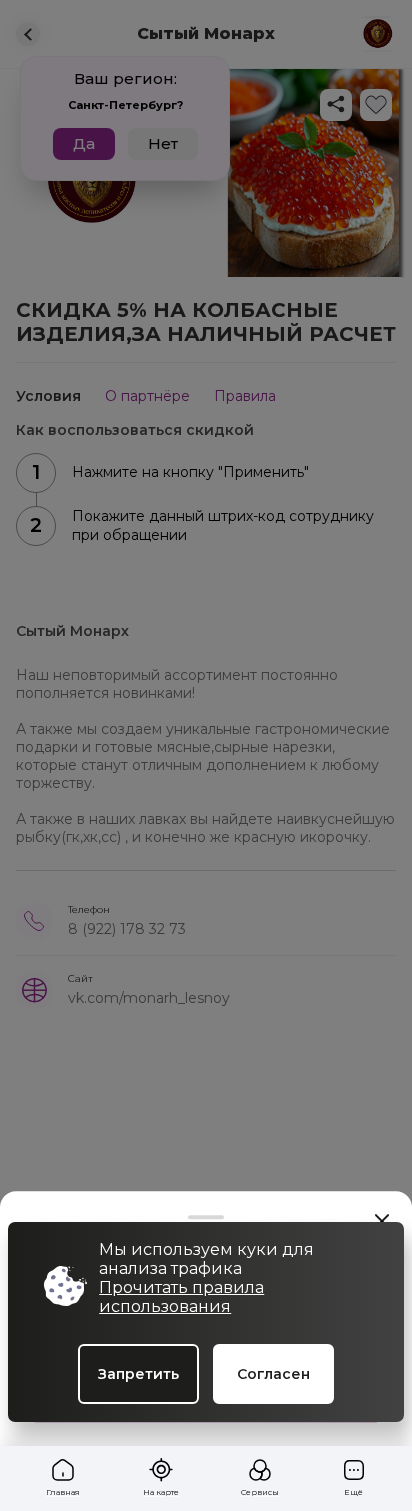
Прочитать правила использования (181, 1297)
